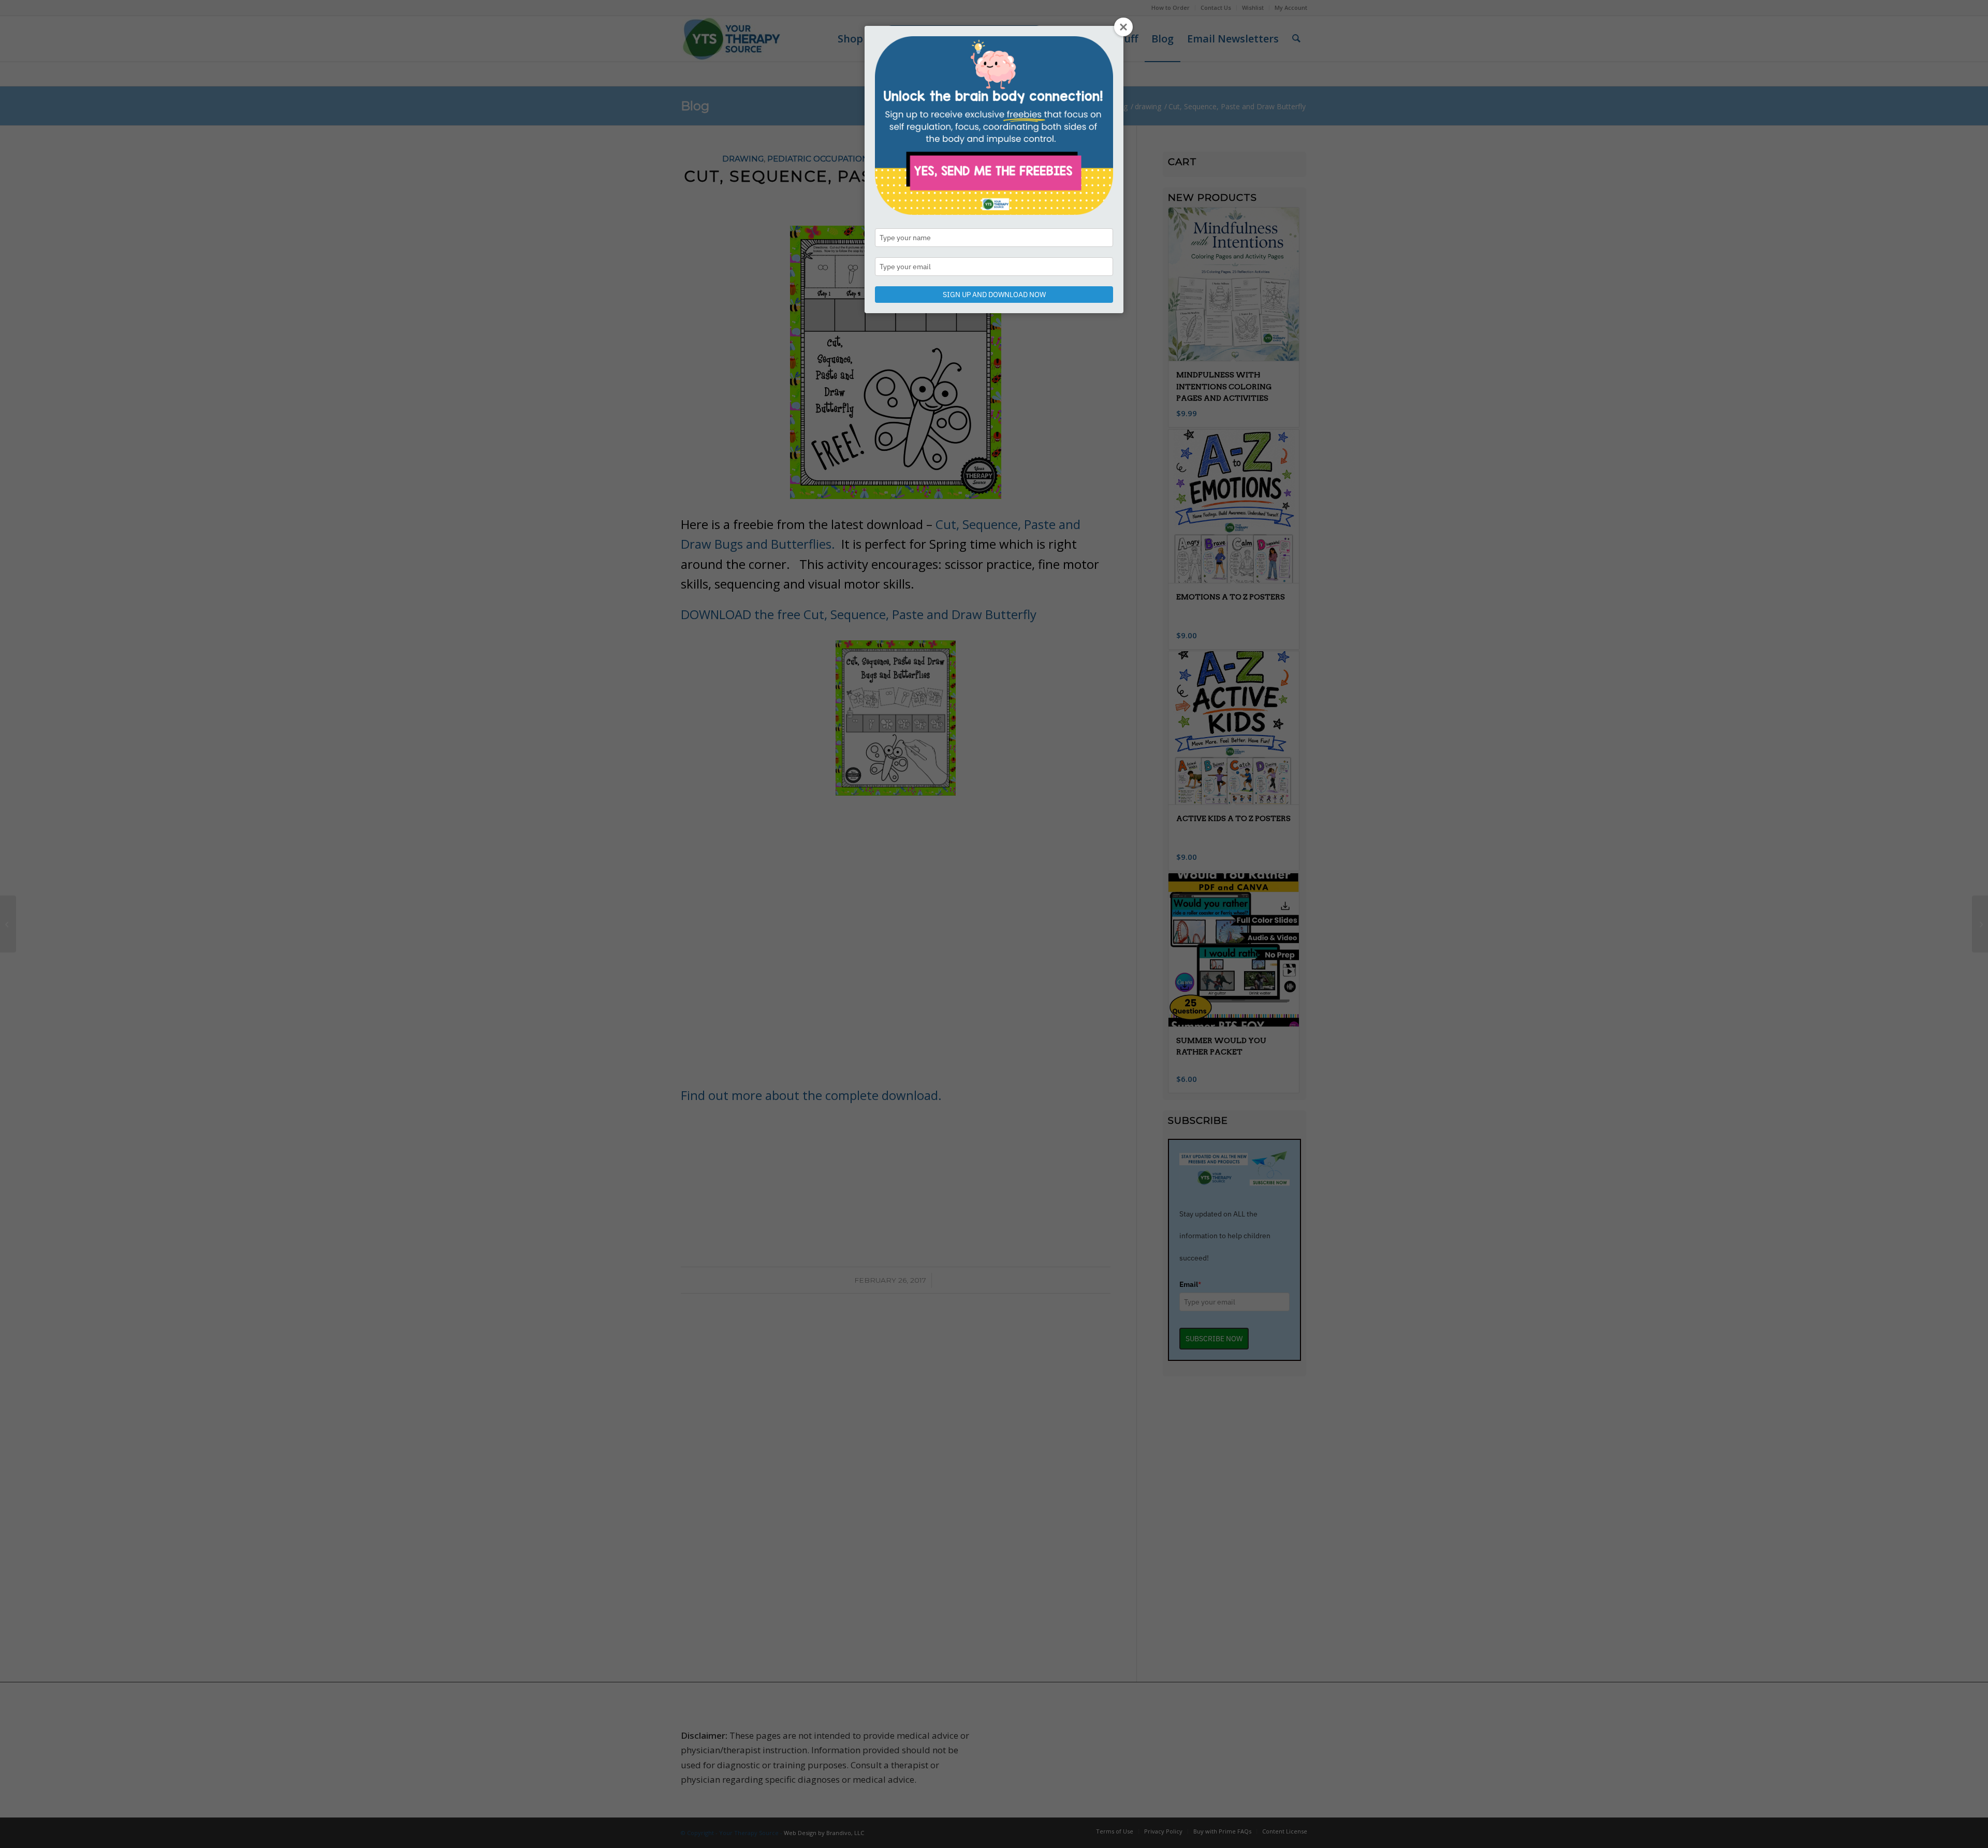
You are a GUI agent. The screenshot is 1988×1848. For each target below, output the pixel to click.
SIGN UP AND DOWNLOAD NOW (994, 295)
